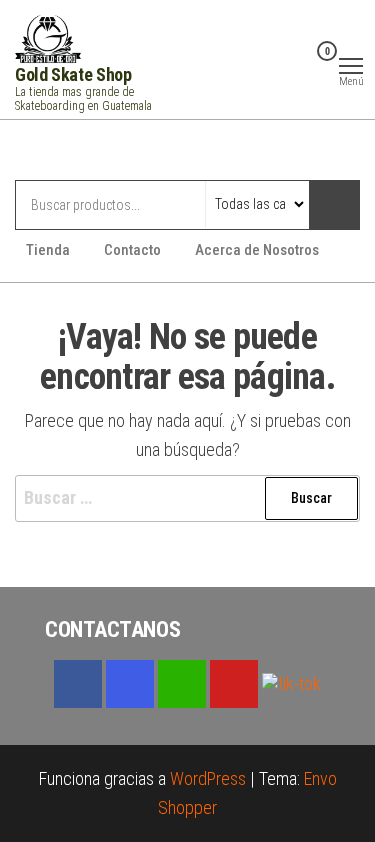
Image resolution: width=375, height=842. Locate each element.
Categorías (94, 152)
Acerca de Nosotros (257, 250)
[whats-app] (182, 684)
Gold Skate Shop (73, 74)
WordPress (208, 778)
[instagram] (130, 684)
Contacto (132, 250)
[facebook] (78, 684)
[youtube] (234, 684)
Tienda (48, 250)
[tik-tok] (291, 682)
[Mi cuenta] (295, 64)
